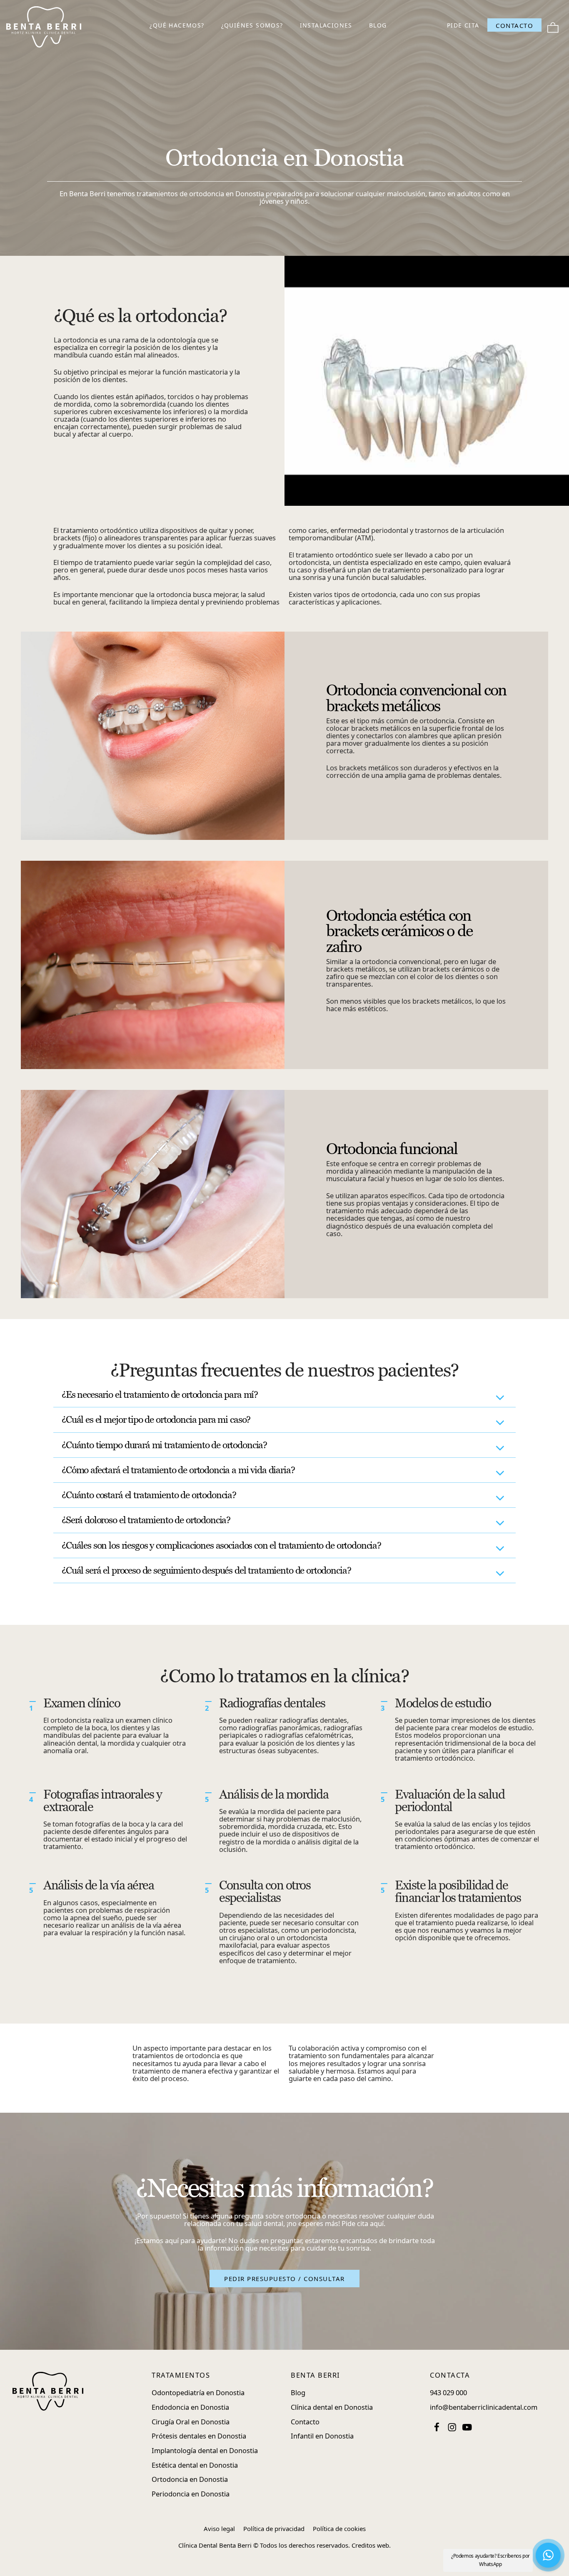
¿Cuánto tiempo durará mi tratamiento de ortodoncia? (164, 1445)
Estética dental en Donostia (195, 2465)
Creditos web (370, 2545)
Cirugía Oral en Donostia (191, 2422)
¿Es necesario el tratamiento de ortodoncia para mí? (160, 1394)
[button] (284, 2279)
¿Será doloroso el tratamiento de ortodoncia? (146, 1520)
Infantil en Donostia (322, 2436)
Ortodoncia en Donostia (190, 2479)
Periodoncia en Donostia (191, 2494)
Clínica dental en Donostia (332, 2407)
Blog (298, 2392)
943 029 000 (448, 2392)
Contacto (305, 2422)
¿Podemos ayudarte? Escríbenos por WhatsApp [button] (490, 2560)
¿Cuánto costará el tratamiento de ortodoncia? (149, 1495)
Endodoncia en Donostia (190, 2407)
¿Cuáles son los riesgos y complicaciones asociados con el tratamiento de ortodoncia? (221, 1545)
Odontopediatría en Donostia (198, 2392)
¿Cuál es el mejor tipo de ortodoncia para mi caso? (156, 1419)
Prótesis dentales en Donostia (199, 2436)
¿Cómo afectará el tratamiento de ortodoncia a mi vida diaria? (178, 1470)
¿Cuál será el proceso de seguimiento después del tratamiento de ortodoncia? (206, 1570)
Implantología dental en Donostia (205, 2450)
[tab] (284, 1395)
